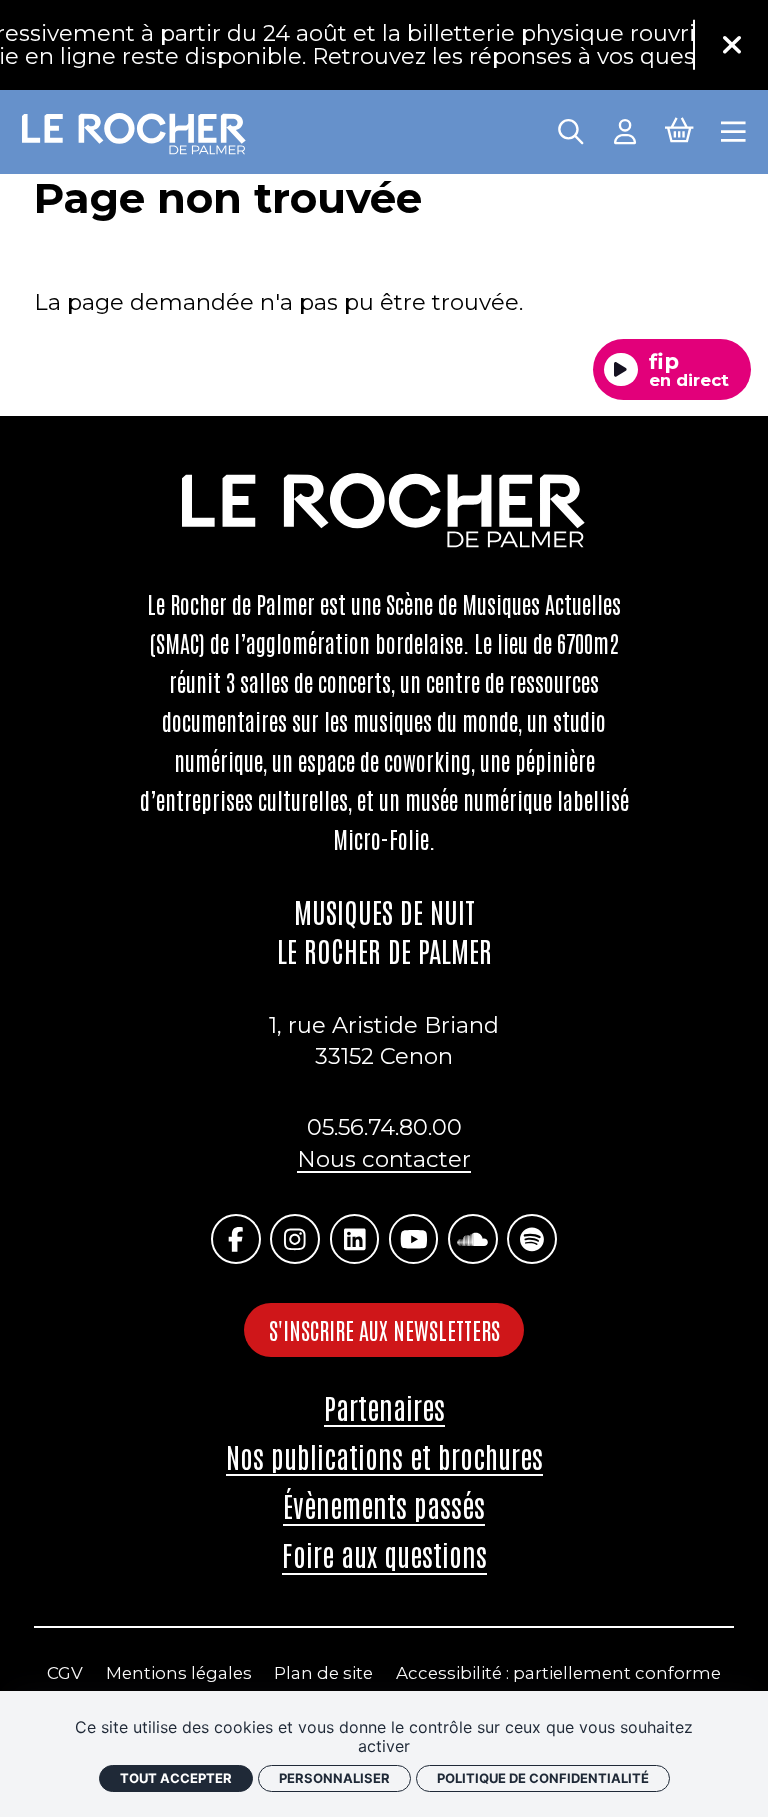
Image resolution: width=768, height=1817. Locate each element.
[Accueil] (134, 134)
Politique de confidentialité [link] (543, 1778)
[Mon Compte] (625, 129)
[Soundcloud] (472, 1238)
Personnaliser (334, 1778)
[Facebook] (235, 1238)
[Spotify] (531, 1238)
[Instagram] (294, 1238)
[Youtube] (413, 1238)
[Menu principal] (733, 129)
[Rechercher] (571, 129)
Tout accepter (176, 1778)
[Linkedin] (354, 1238)
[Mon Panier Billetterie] (679, 128)
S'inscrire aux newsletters (384, 1329)
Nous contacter (384, 1159)
